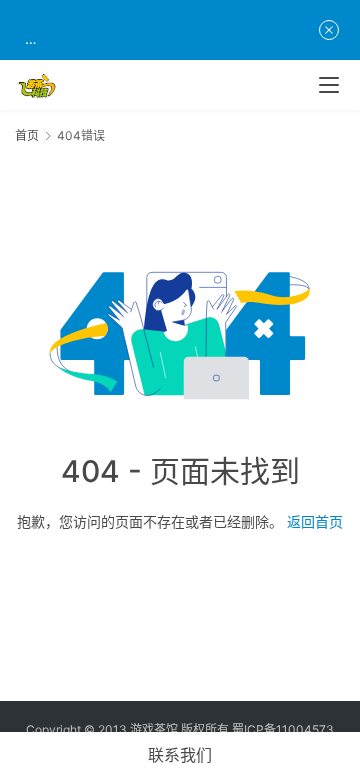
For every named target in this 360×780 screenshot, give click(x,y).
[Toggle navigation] (329, 85)
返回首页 (315, 521)
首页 (27, 135)
